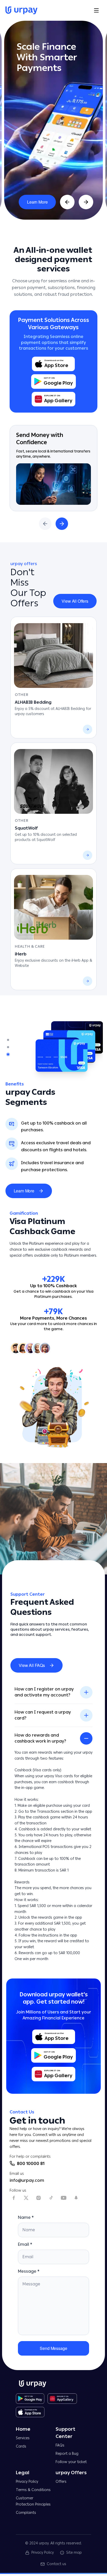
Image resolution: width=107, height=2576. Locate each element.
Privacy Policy (27, 2482)
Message (29, 2271)
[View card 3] (8, 1054)
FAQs (60, 2445)
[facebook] (14, 2198)
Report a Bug (67, 2454)
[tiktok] (51, 2198)
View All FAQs (32, 1665)
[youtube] (64, 2198)
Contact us (56, 2564)
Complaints (26, 2513)
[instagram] (39, 2198)
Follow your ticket (71, 2462)
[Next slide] (86, 202)
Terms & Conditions (33, 2490)
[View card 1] (8, 1040)
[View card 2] (8, 1047)
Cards (21, 2446)
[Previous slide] (67, 202)
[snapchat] (76, 2198)
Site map (74, 2553)
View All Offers (75, 601)
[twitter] (26, 2198)
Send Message (53, 2348)
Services (23, 2438)
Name (26, 2217)
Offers (61, 2482)
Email (25, 2244)
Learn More (37, 202)
